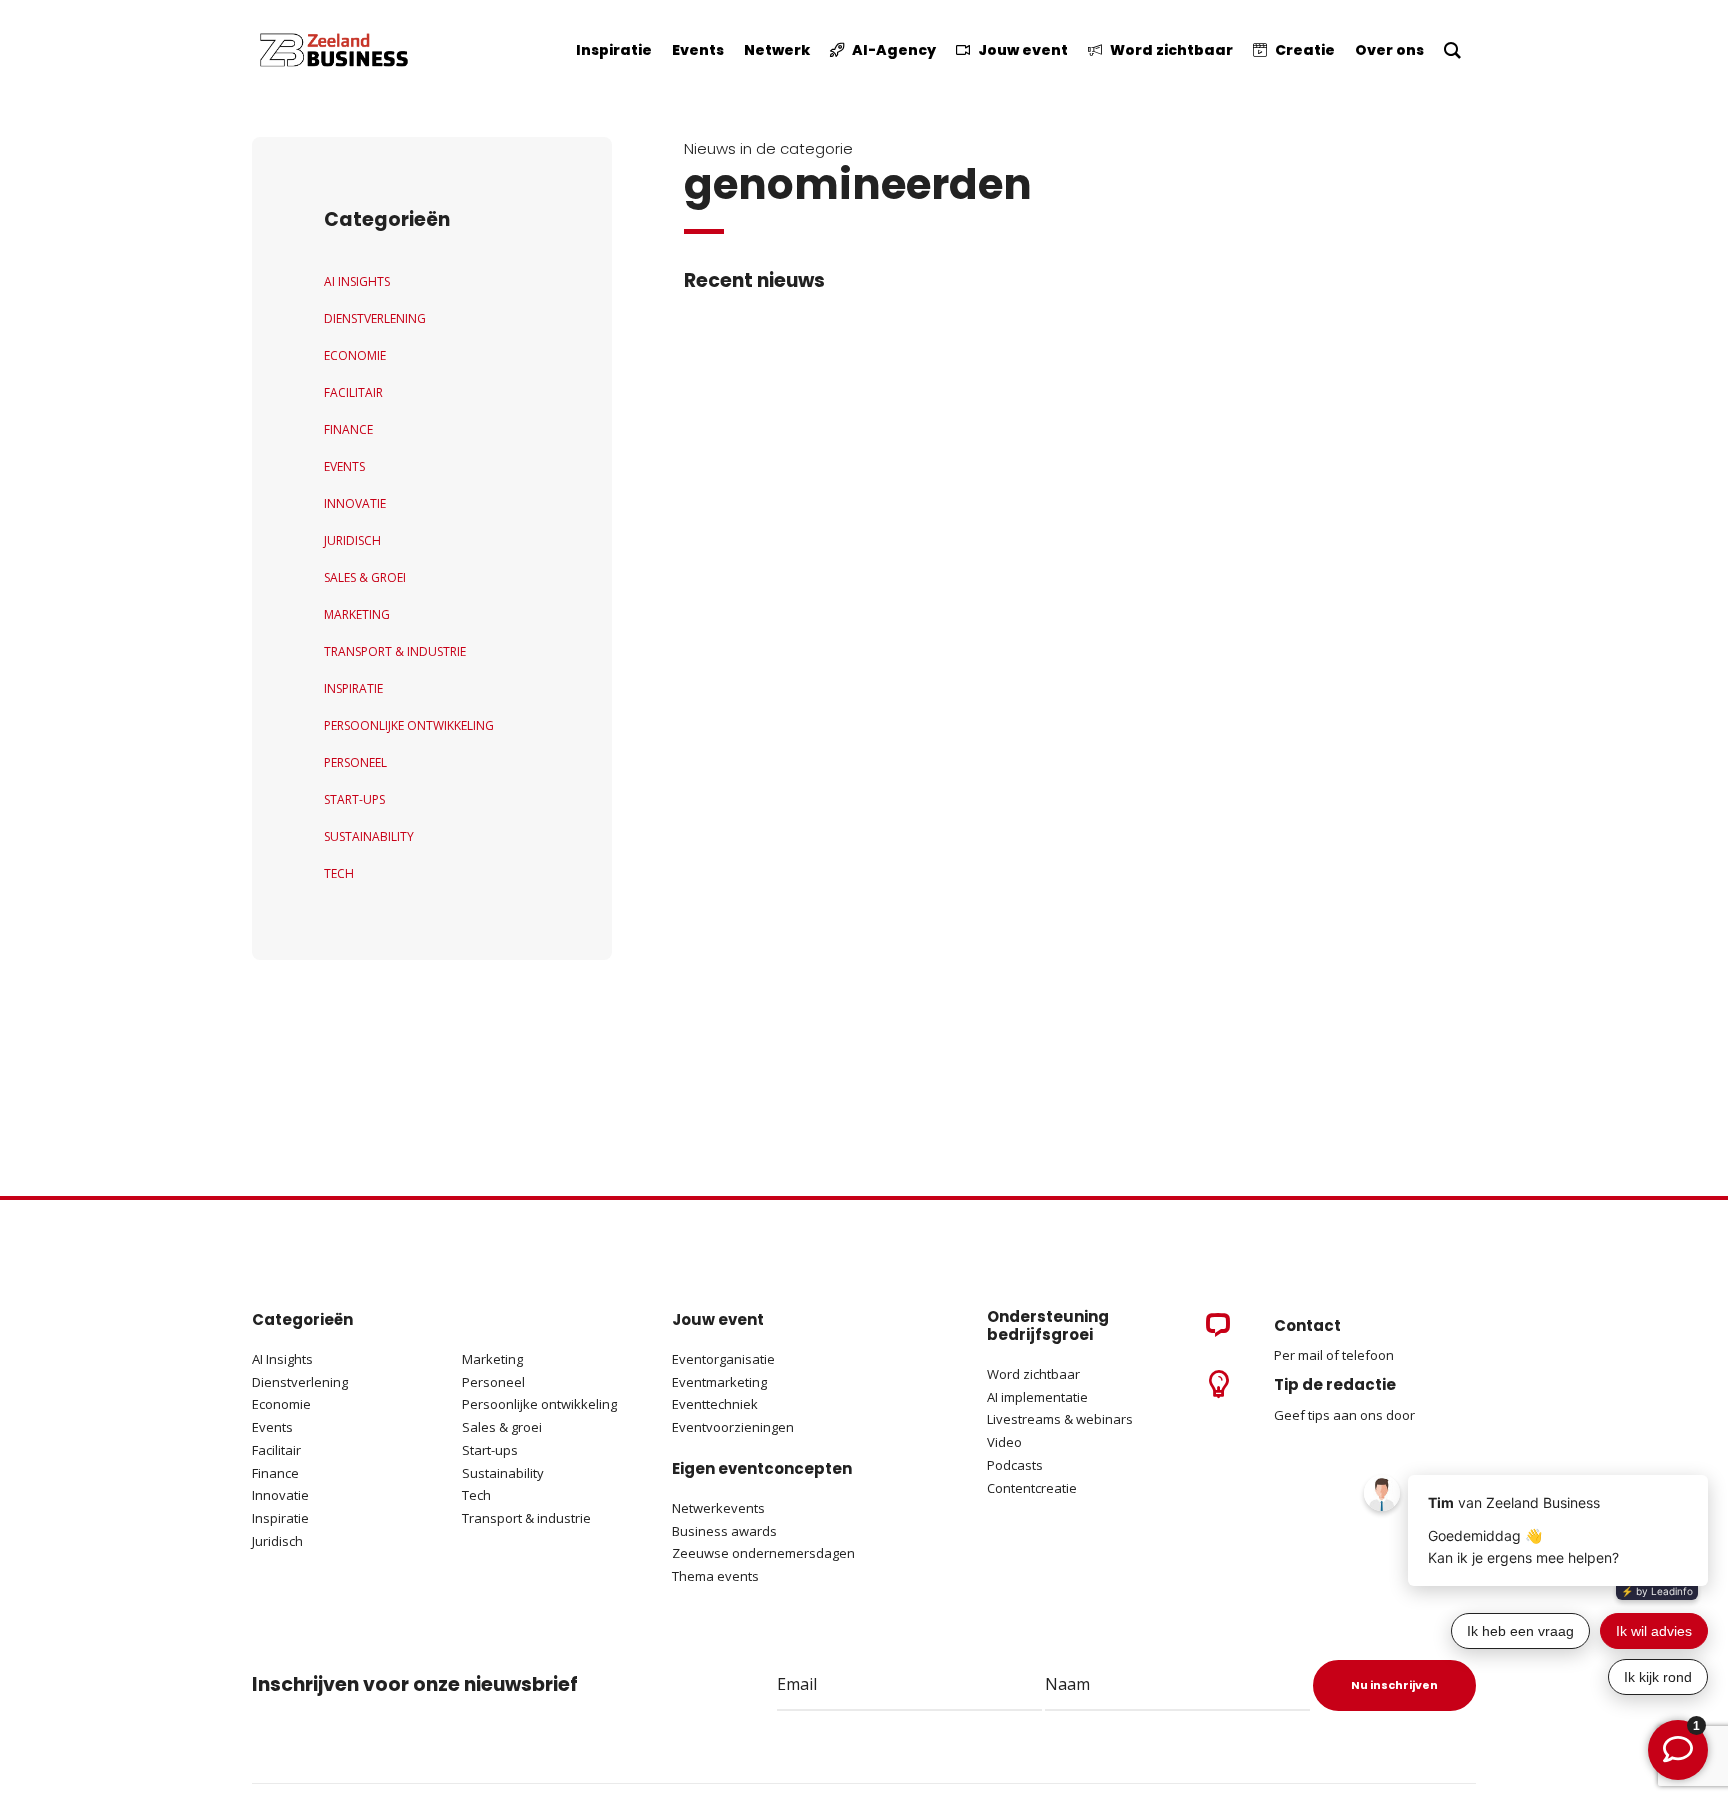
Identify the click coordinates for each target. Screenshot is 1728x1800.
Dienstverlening (375, 318)
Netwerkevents (718, 1508)
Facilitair (353, 392)
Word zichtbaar (1033, 1374)
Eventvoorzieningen (733, 1427)
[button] (783, 395)
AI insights (357, 281)
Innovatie (355, 503)
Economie (355, 355)
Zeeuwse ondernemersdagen (763, 1553)
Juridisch (352, 540)
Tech (339, 873)
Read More (925, 410)
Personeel (355, 762)
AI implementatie (1037, 1397)
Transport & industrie (395, 651)
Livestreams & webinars (1060, 1419)
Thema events (715, 1576)
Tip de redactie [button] (1335, 1384)
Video (1004, 1442)
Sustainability (369, 836)
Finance (348, 429)
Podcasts (1016, 1465)
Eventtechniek (715, 1404)
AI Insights (282, 1359)
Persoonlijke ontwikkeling (409, 725)
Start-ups (354, 799)
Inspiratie (353, 688)
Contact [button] (1307, 1325)
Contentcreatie (1032, 1488)
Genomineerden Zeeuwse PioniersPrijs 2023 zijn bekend (1103, 379)
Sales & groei (502, 1427)
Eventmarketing (719, 1382)
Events (344, 466)
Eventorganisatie (723, 1359)
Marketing (357, 614)
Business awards (724, 1531)
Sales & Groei (365, 577)
